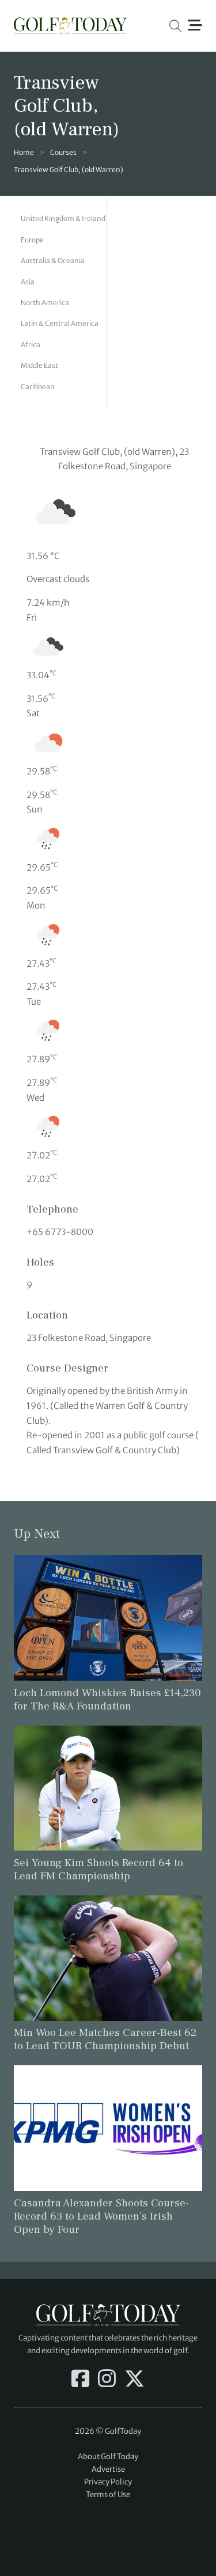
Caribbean (38, 387)
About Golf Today (108, 2457)
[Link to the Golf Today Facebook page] (80, 2380)
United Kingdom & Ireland (63, 219)
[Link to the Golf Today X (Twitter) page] (134, 2380)
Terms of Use (108, 2495)
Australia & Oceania (53, 261)
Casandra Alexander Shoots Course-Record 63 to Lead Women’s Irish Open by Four (101, 2216)
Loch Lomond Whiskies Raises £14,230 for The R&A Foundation (107, 1699)
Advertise (108, 2469)
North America (45, 303)
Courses (63, 152)
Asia (28, 282)
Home (24, 152)
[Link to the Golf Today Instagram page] (107, 2380)
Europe (32, 240)
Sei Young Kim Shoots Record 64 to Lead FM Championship (98, 1869)
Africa (31, 345)
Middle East (39, 365)
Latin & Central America (60, 323)
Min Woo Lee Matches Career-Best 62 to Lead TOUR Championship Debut (105, 2039)
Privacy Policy (108, 2482)
